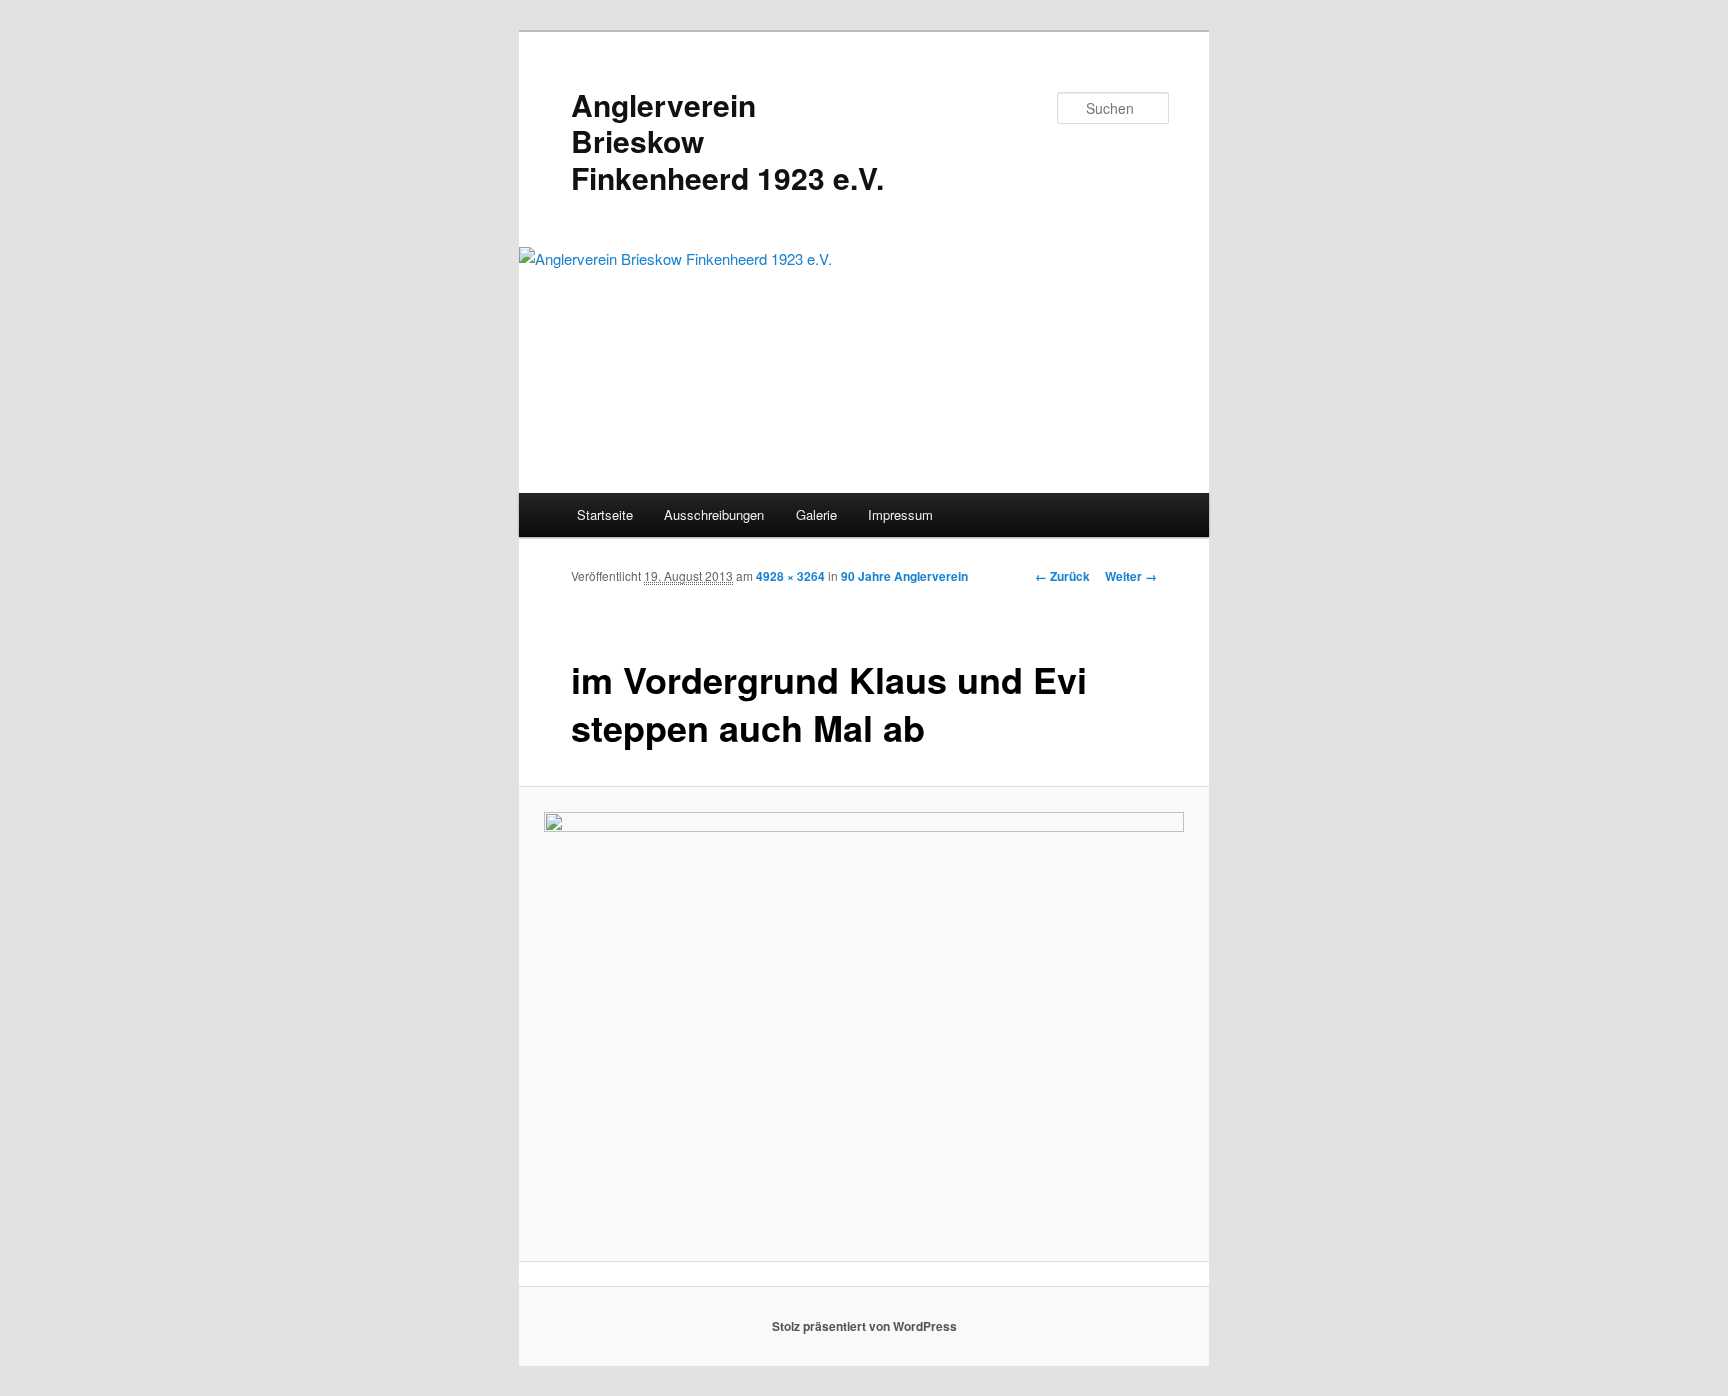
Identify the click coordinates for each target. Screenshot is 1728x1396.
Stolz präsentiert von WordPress (864, 1326)
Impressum (900, 514)
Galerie (816, 514)
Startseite (605, 514)
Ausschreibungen (714, 514)
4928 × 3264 (790, 576)
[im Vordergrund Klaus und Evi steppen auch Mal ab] (864, 1024)
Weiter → (1131, 576)
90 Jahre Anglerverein (904, 576)
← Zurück (1062, 576)
